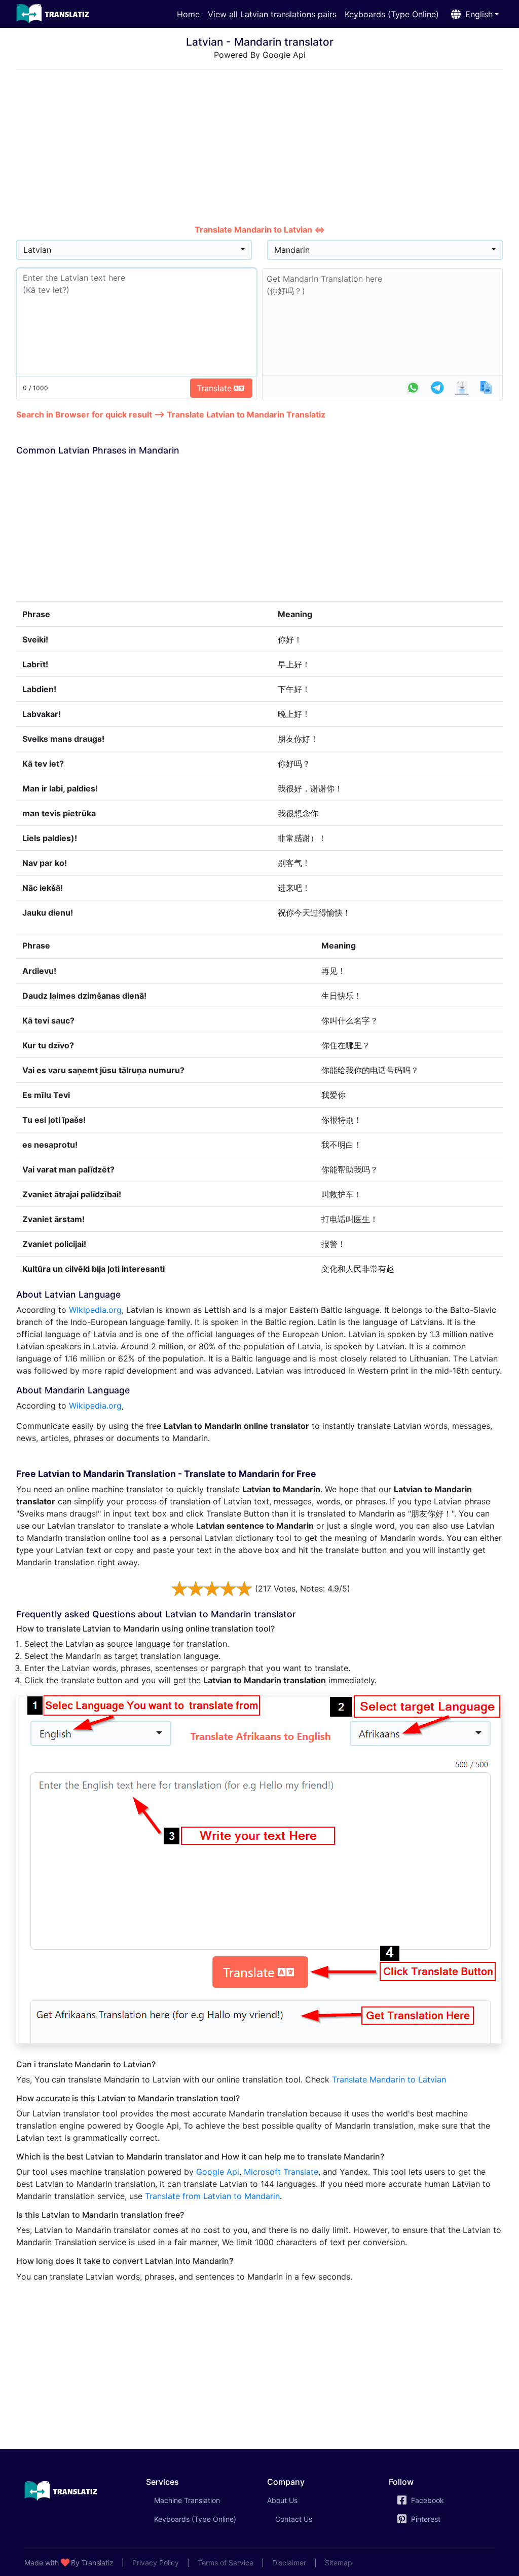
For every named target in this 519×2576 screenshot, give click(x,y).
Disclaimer (289, 2563)
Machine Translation (201, 2500)
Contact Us (294, 2519)
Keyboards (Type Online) (392, 14)
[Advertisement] (259, 148)
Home (188, 14)
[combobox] (134, 250)
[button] (473, 14)
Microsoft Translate (281, 2172)
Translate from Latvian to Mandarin (212, 2196)
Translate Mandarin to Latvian (389, 2079)
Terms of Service (226, 2563)
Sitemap (339, 2563)
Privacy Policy (156, 2563)
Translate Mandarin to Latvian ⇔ (260, 230)
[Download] (462, 388)
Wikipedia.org (95, 1310)
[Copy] (486, 388)
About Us (282, 2500)
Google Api (218, 2172)
